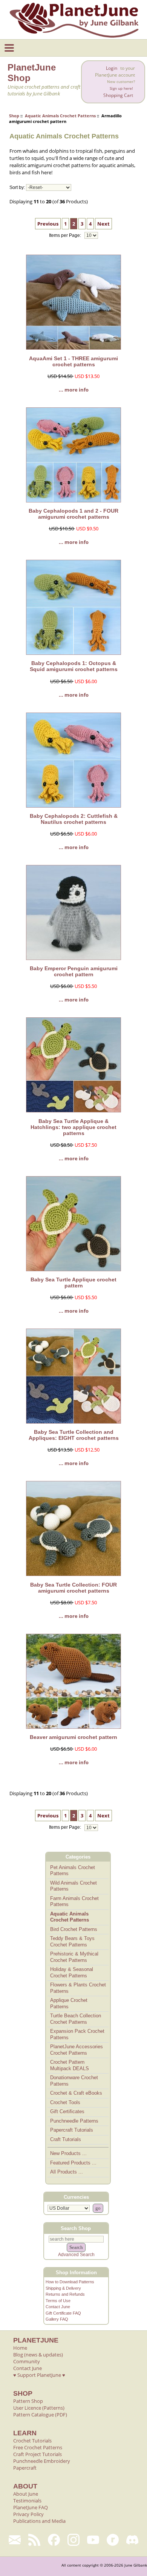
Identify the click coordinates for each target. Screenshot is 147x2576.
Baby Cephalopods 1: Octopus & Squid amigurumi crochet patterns (74, 666)
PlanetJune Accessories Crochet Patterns (77, 2050)
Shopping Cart (118, 95)
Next (103, 224)
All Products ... (67, 2172)
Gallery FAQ (57, 2319)
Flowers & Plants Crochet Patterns (78, 1988)
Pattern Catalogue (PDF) (40, 2415)
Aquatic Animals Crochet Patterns (60, 116)
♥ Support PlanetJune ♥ (39, 2375)
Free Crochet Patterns (38, 2447)
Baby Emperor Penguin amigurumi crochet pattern (74, 971)
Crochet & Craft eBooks (76, 2093)
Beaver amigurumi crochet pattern (73, 1737)
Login (112, 68)
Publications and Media (39, 2521)
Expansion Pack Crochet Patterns (77, 2034)
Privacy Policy (28, 2514)
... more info (74, 390)
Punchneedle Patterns (74, 2121)
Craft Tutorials (66, 2139)
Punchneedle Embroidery (42, 2461)
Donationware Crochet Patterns (74, 2081)
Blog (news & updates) (38, 2355)
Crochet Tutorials (32, 2441)
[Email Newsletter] (15, 2540)
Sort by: (17, 187)
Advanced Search (76, 2255)
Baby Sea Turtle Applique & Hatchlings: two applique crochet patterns (73, 1127)
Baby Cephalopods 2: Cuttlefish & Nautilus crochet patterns (74, 819)
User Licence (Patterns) (39, 2408)
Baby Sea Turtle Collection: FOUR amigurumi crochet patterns (73, 1588)
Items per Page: (66, 235)
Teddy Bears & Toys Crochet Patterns (72, 1942)
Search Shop (76, 2228)
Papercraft (25, 2468)
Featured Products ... (73, 2163)
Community (27, 2361)
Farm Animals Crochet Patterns (74, 1902)
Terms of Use (58, 2301)
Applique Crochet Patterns (69, 2003)
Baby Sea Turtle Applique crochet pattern (73, 1283)
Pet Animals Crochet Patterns (73, 1871)
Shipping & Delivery (63, 2288)
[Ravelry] (113, 2540)
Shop (14, 116)
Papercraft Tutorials (72, 2130)
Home (20, 2348)
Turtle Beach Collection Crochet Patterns (76, 2019)
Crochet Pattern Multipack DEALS (70, 2065)
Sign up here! (121, 88)
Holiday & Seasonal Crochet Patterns (72, 1972)
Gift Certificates (67, 2111)
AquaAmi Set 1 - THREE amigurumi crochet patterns (73, 361)
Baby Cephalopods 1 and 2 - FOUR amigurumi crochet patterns (73, 514)
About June (26, 2494)
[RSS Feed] (34, 2540)
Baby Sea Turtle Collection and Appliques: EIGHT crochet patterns (74, 1435)
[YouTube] (93, 2540)
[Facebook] (54, 2540)
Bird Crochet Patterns (74, 1929)
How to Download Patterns (70, 2282)
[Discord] (132, 2540)
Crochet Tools (65, 2102)
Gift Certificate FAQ (63, 2313)
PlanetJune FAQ (31, 2507)
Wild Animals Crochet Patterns (73, 1886)
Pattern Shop (28, 2401)
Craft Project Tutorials (38, 2454)
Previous (48, 224)
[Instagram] (73, 2540)
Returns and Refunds (65, 2294)
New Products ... (68, 2153)
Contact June (58, 2307)
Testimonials (27, 2501)
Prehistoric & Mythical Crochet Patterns (74, 1957)
